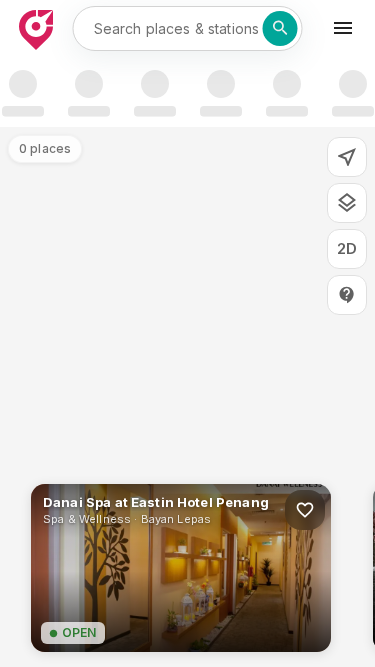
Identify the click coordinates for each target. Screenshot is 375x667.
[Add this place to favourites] (305, 510)
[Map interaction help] (347, 295)
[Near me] (347, 157)
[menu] (343, 28)
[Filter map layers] (347, 203)
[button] (181, 568)
